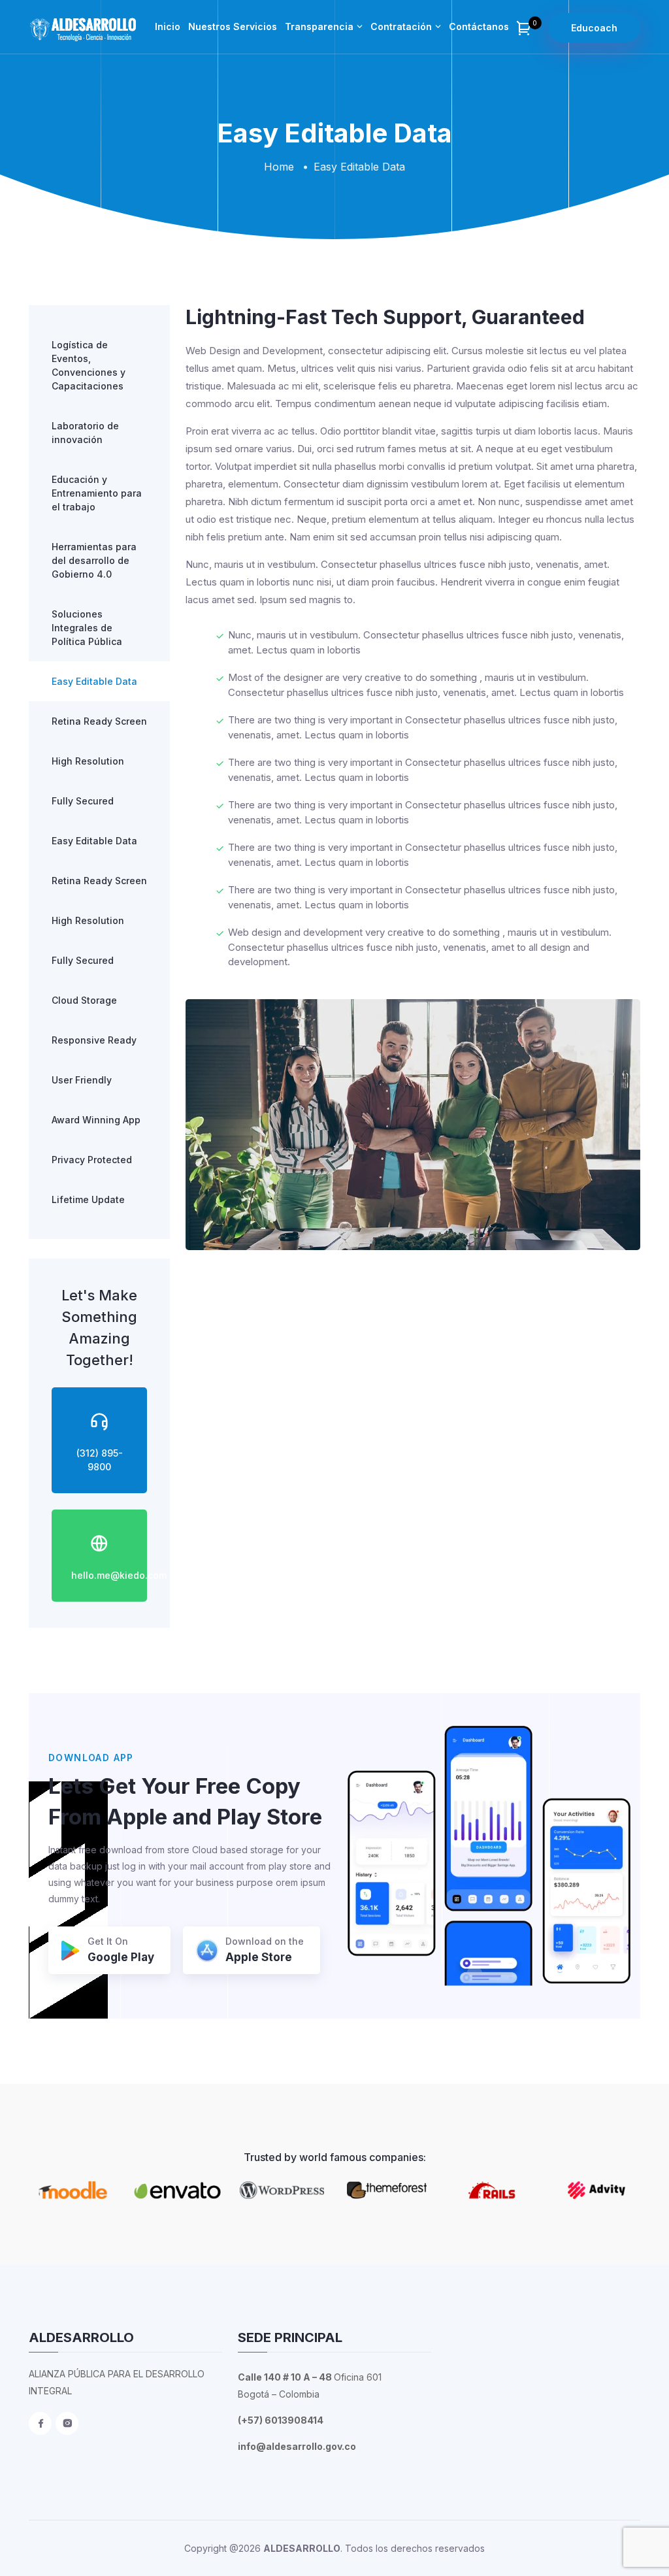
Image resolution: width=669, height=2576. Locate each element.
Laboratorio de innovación (85, 433)
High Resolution (88, 761)
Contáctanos (479, 26)
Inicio (168, 26)
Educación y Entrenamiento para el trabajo (97, 493)
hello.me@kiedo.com (119, 1575)
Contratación (401, 26)
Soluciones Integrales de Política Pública (87, 628)
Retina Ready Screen (99, 721)
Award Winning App (96, 1120)
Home (279, 167)
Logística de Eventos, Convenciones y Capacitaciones (89, 365)
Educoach (594, 28)
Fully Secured (83, 801)
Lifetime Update (88, 1199)
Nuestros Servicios (233, 26)
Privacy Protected (92, 1160)
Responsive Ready (94, 1040)
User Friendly (82, 1080)
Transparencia (319, 26)
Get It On (121, 1950)
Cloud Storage (84, 1000)
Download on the (265, 1950)
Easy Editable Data (94, 681)
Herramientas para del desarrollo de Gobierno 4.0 (94, 560)
